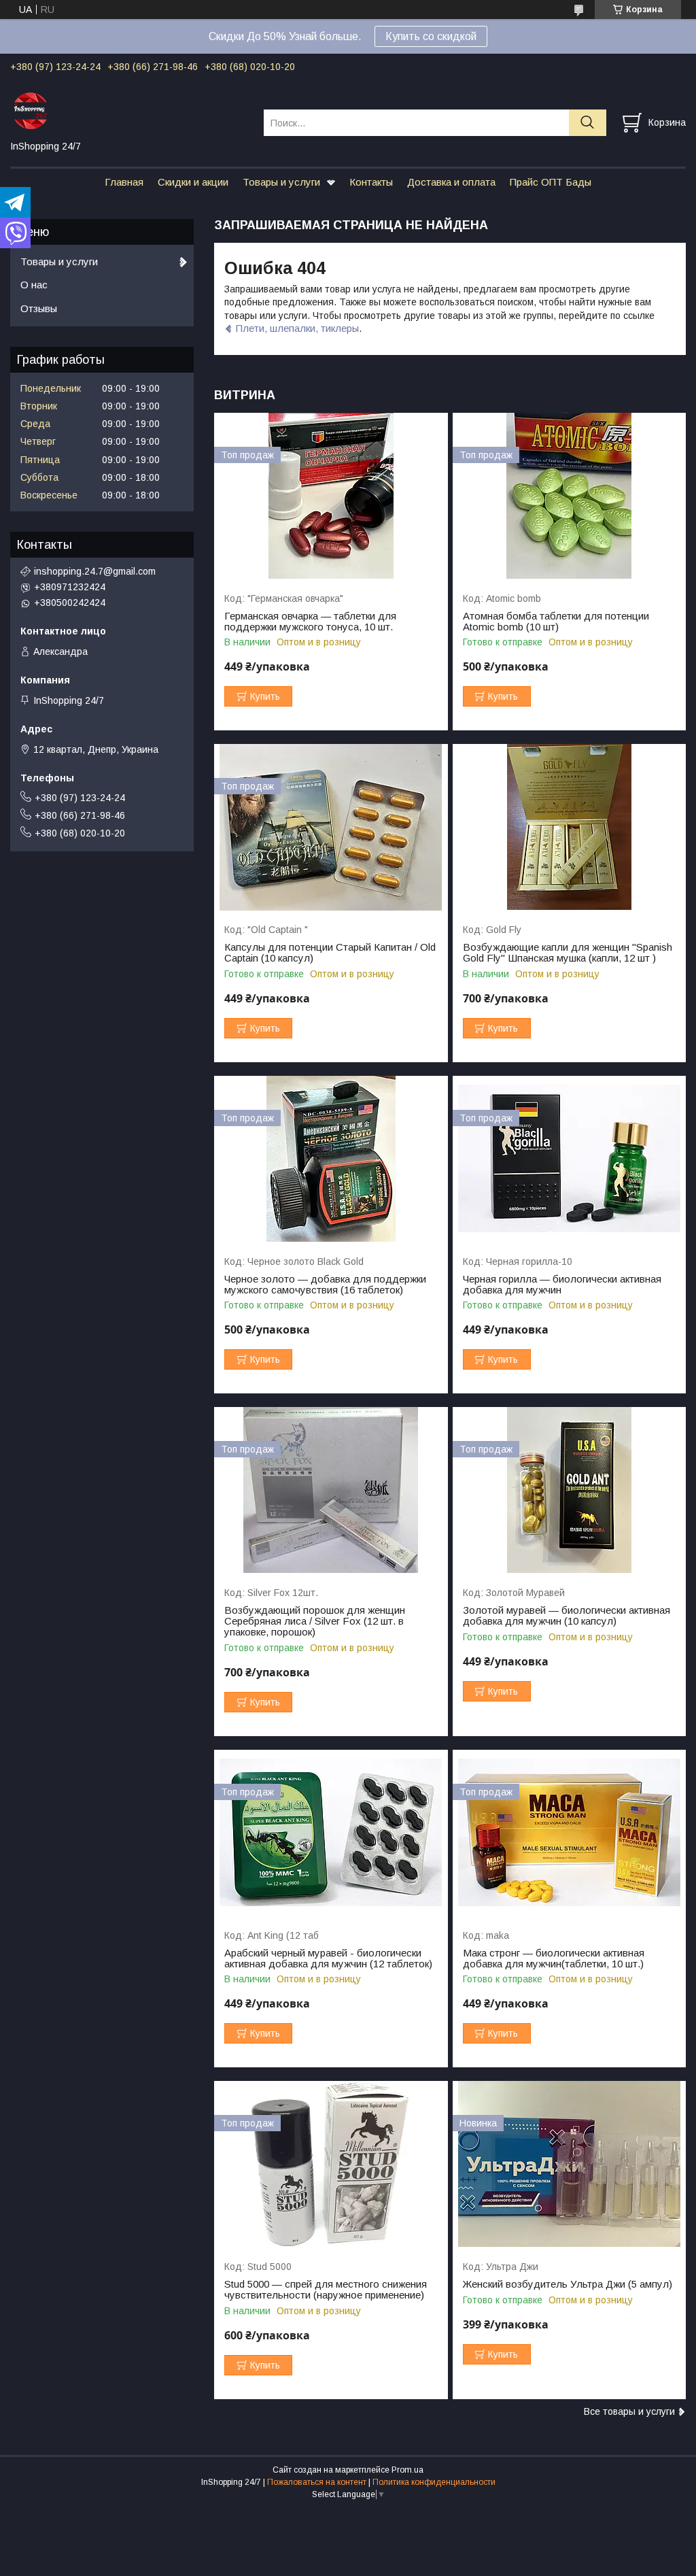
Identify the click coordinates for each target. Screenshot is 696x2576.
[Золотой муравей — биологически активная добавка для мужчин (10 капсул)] (569, 1490)
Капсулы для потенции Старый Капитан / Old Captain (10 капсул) (330, 953)
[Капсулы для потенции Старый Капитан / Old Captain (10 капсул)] (331, 827)
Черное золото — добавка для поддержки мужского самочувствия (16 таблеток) (325, 1285)
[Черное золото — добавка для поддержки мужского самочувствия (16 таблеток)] (331, 1159)
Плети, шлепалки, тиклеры (297, 328)
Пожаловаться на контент (317, 2482)
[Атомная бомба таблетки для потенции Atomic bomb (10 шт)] (569, 496)
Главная (124, 182)
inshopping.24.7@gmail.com (95, 571)
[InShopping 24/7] (128, 110)
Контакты (371, 182)
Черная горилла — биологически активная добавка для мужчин (562, 1285)
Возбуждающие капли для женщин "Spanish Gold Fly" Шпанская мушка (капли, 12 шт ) (568, 953)
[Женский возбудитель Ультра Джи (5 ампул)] (569, 2164)
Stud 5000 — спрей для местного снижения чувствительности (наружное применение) (326, 2290)
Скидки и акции (193, 182)
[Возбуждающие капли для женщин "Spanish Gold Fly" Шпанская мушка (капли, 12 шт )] (569, 827)
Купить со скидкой (431, 36)
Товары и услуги (281, 182)
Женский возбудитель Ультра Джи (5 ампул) (568, 2284)
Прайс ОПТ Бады (551, 182)
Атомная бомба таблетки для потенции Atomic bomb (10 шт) (556, 622)
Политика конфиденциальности (434, 2482)
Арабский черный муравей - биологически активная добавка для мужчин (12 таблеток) (328, 1959)
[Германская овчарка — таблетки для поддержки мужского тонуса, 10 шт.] (331, 496)
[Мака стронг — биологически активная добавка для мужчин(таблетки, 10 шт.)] (569, 1833)
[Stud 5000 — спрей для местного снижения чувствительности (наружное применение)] (331, 2164)
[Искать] (588, 123)
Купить (265, 696)
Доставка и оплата (451, 182)
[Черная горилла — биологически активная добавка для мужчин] (569, 1159)
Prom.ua (407, 2470)
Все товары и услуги (629, 2411)
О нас (34, 285)
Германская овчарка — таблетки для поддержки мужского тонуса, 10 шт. (310, 622)
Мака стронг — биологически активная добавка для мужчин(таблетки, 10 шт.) (554, 1959)
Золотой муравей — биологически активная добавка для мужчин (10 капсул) (567, 1616)
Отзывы (39, 308)
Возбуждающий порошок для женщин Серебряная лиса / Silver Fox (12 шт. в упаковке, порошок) (315, 1621)
